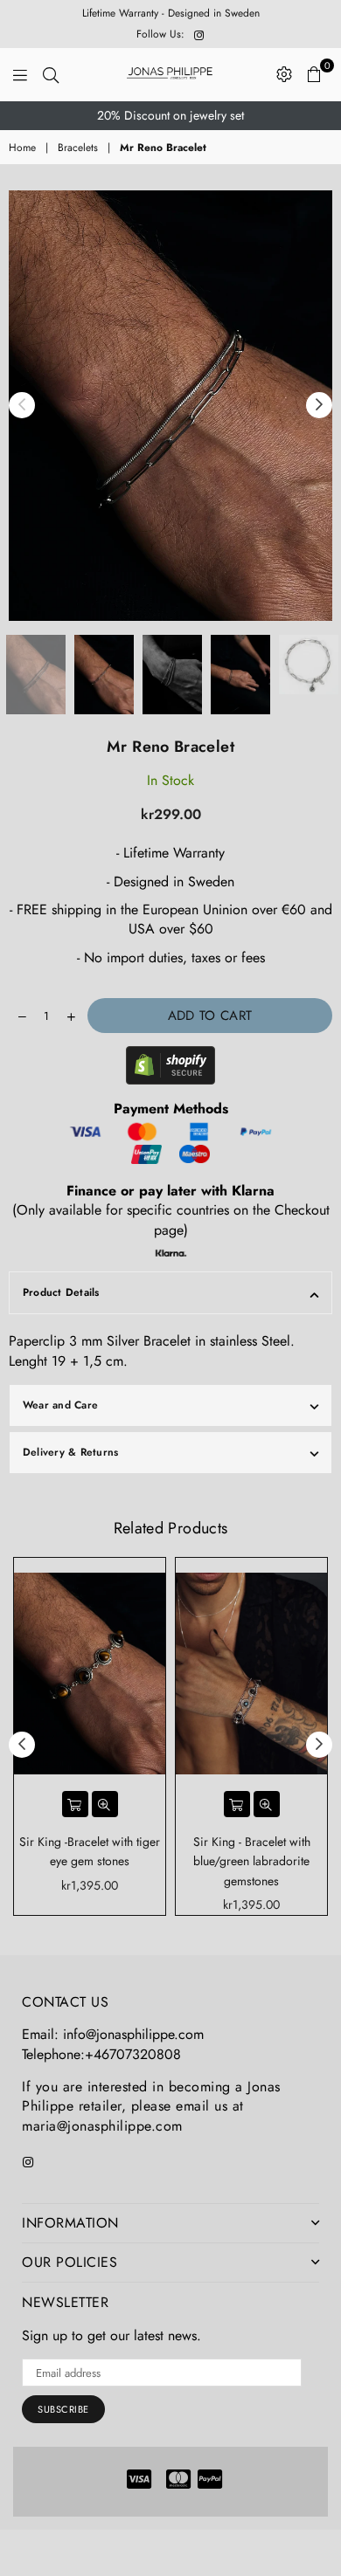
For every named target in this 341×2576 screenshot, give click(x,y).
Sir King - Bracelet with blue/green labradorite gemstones (252, 1861)
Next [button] (319, 405)
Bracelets (78, 148)
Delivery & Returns (70, 1452)
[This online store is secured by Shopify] (170, 1068)
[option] (170, 116)
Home (22, 148)
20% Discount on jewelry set (170, 115)
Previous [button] (22, 405)
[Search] (51, 74)
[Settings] (284, 74)
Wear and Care (60, 1405)
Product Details (61, 1292)
